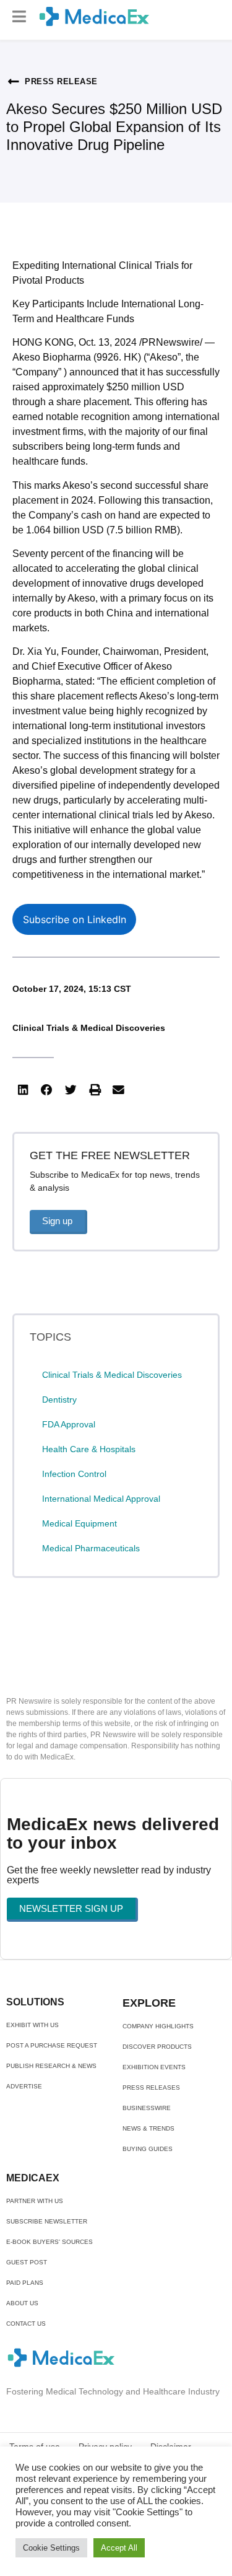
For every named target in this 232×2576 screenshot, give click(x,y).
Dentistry (59, 1400)
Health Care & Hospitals (89, 1449)
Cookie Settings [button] (51, 2548)
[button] (19, 16)
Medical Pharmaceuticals (91, 1548)
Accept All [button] (119, 2548)
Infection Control (74, 1474)
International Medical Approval (101, 1499)
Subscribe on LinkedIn (75, 919)
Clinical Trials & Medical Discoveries (89, 1028)
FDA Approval (69, 1424)
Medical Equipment (79, 1523)
